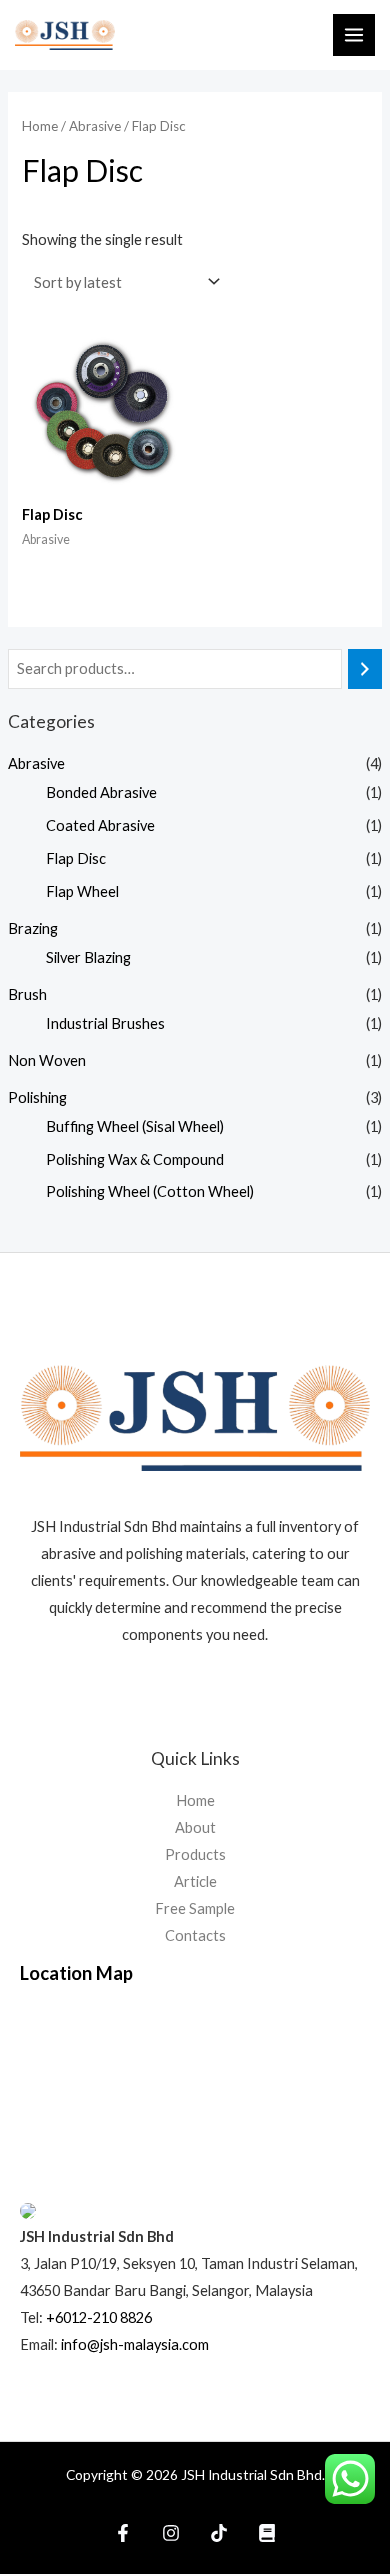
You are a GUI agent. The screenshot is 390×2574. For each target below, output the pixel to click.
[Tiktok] (219, 2533)
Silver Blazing (88, 957)
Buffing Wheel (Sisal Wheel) (135, 1126)
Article (195, 1881)
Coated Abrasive (100, 825)
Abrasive (36, 763)
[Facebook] (123, 2533)
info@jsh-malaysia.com (135, 2344)
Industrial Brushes (105, 1023)
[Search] (365, 669)
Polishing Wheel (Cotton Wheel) (150, 1191)
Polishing (37, 1097)
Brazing (33, 928)
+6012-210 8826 (99, 2317)
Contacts (195, 1935)
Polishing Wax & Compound (135, 1159)
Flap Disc (76, 858)
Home (40, 126)
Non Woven (47, 1060)
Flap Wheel (82, 891)
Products (195, 1854)
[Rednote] (267, 2533)
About (195, 1827)
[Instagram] (171, 2533)
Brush (27, 994)
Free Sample (195, 1908)
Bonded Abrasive (101, 792)
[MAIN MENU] (354, 35)
